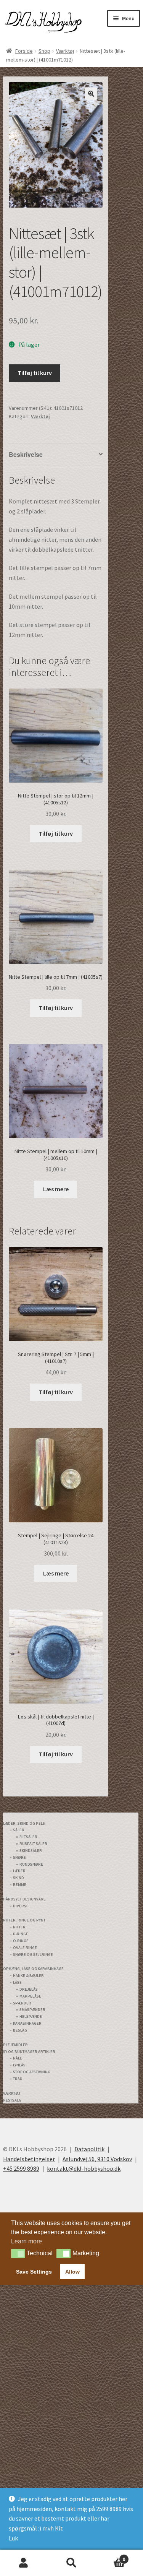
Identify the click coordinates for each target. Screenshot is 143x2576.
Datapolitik (89, 2135)
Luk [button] (13, 2538)
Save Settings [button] (34, 2258)
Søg (71, 2563)
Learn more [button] (27, 2228)
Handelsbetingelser (29, 2145)
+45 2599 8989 (21, 2155)
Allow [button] (72, 2258)
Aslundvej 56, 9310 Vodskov (97, 2145)
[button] (91, 94)
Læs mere (56, 1189)
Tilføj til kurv (35, 373)
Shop (44, 51)
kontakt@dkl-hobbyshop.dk (84, 2155)
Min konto (24, 2563)
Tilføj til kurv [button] (56, 833)
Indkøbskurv (110, 2556)
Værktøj (65, 51)
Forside (24, 51)
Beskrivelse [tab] (25, 454)
